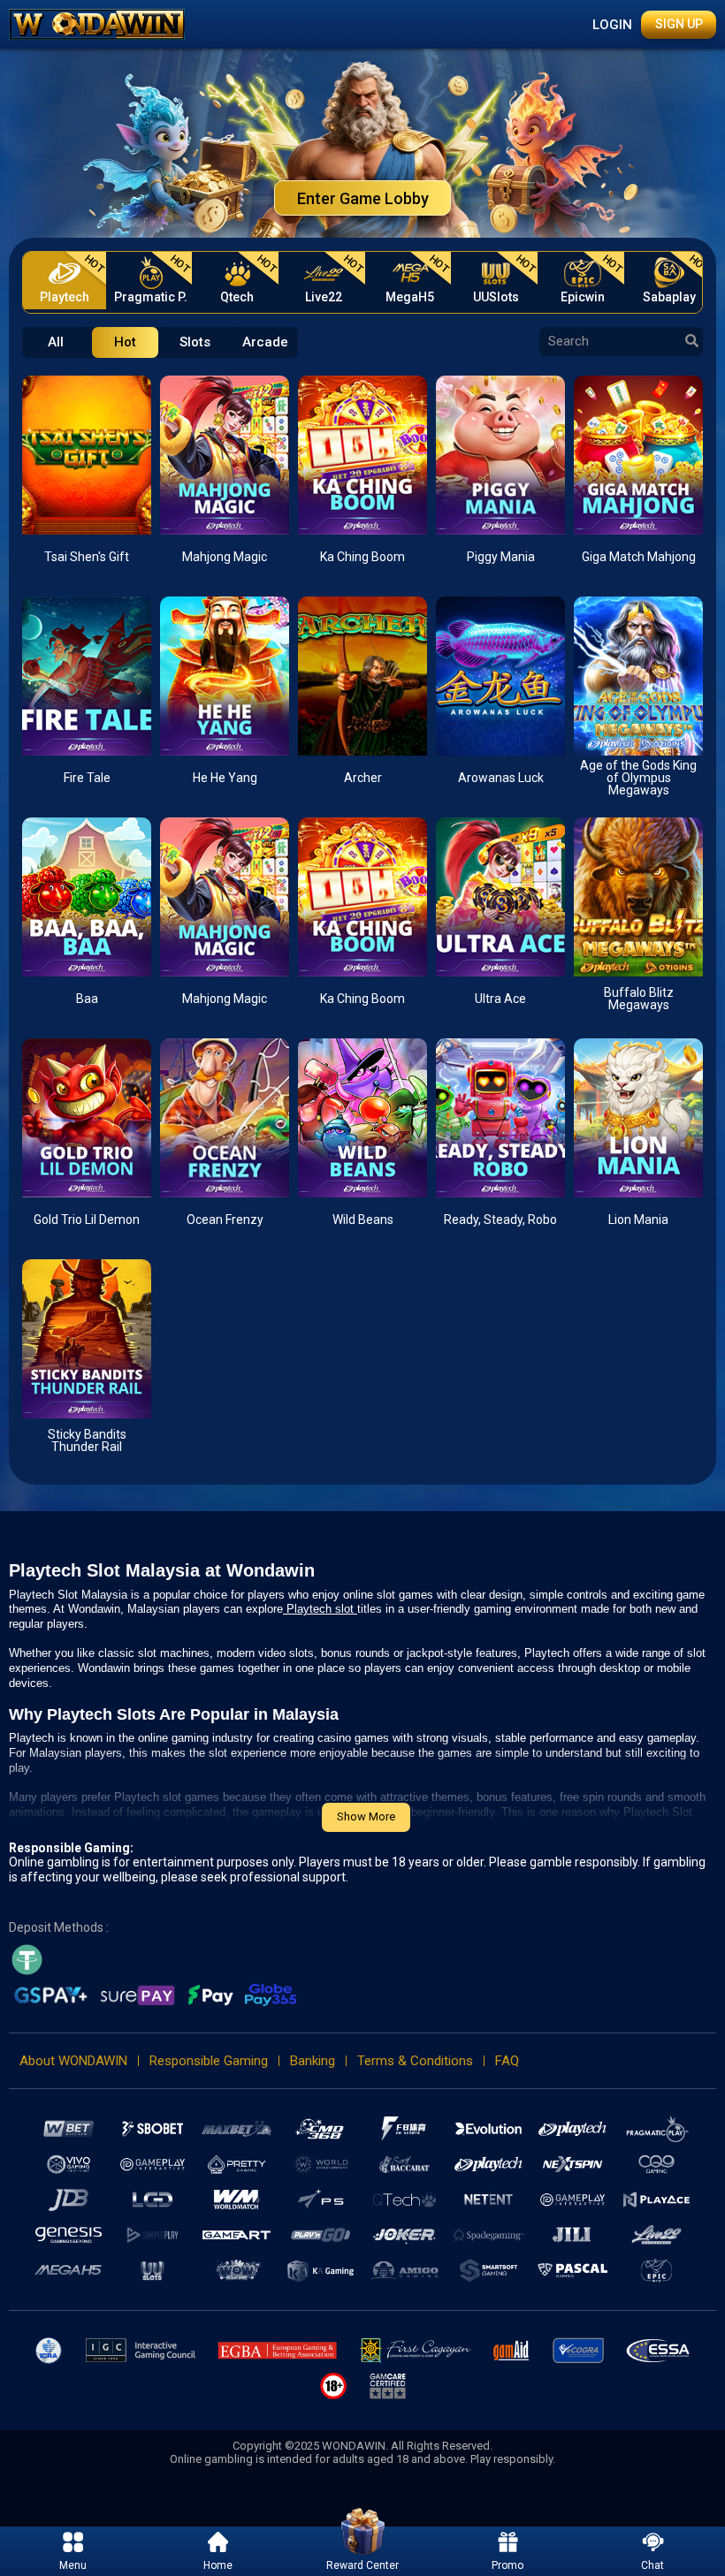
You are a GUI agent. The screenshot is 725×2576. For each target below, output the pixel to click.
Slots (195, 342)
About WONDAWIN (73, 2061)
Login (612, 25)
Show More (366, 1816)
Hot (125, 342)
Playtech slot (320, 1609)
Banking (313, 2061)
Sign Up (679, 24)
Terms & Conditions (415, 2061)
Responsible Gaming (209, 2061)
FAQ (507, 2061)
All (56, 342)
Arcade (265, 342)
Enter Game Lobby (363, 198)
